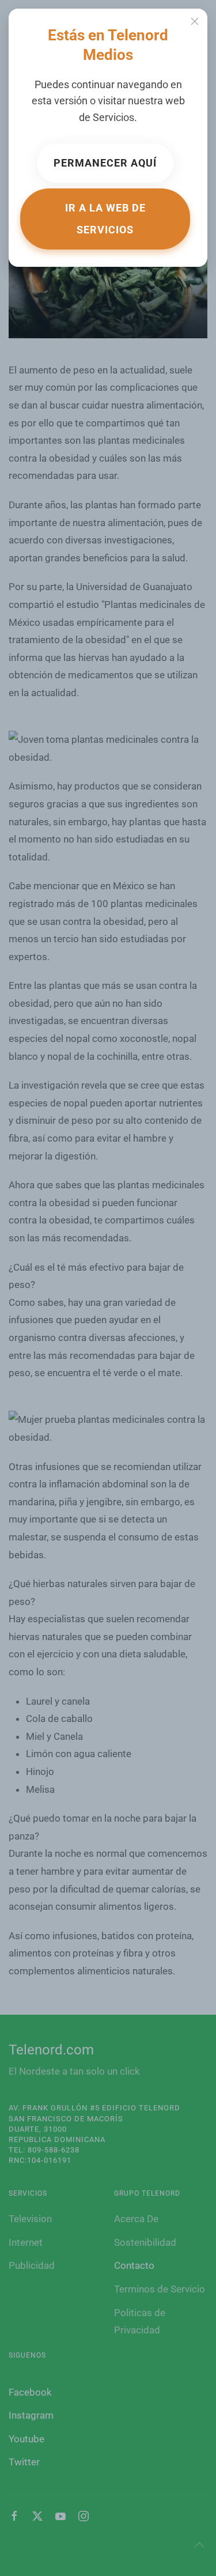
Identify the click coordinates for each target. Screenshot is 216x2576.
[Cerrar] (195, 21)
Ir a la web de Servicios (105, 219)
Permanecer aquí (105, 163)
